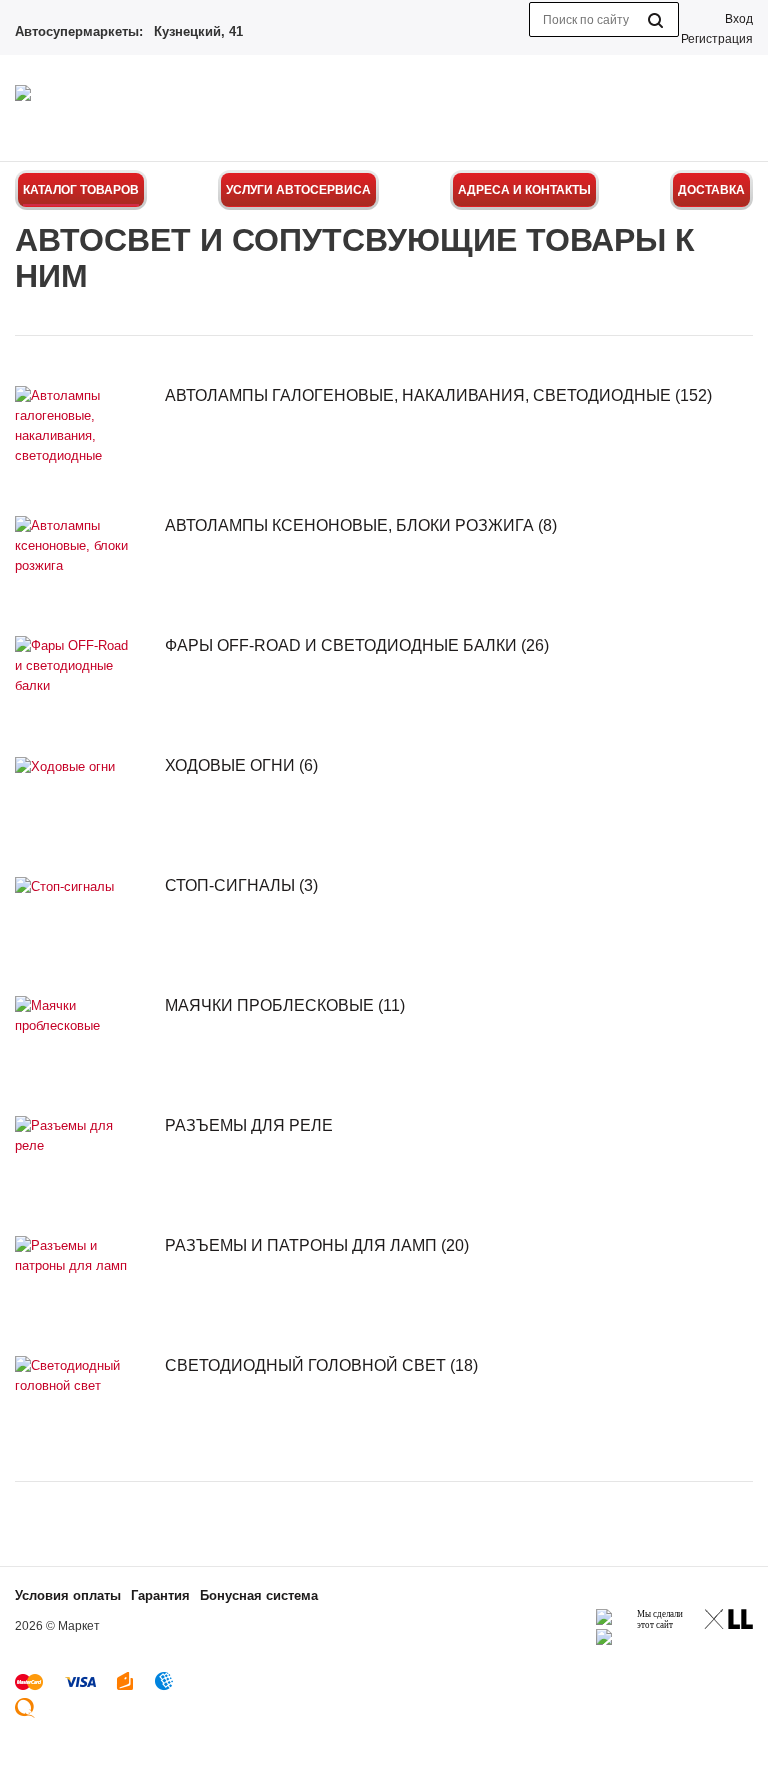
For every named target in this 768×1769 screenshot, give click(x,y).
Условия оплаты (68, 1595)
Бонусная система (259, 1595)
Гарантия (160, 1595)
